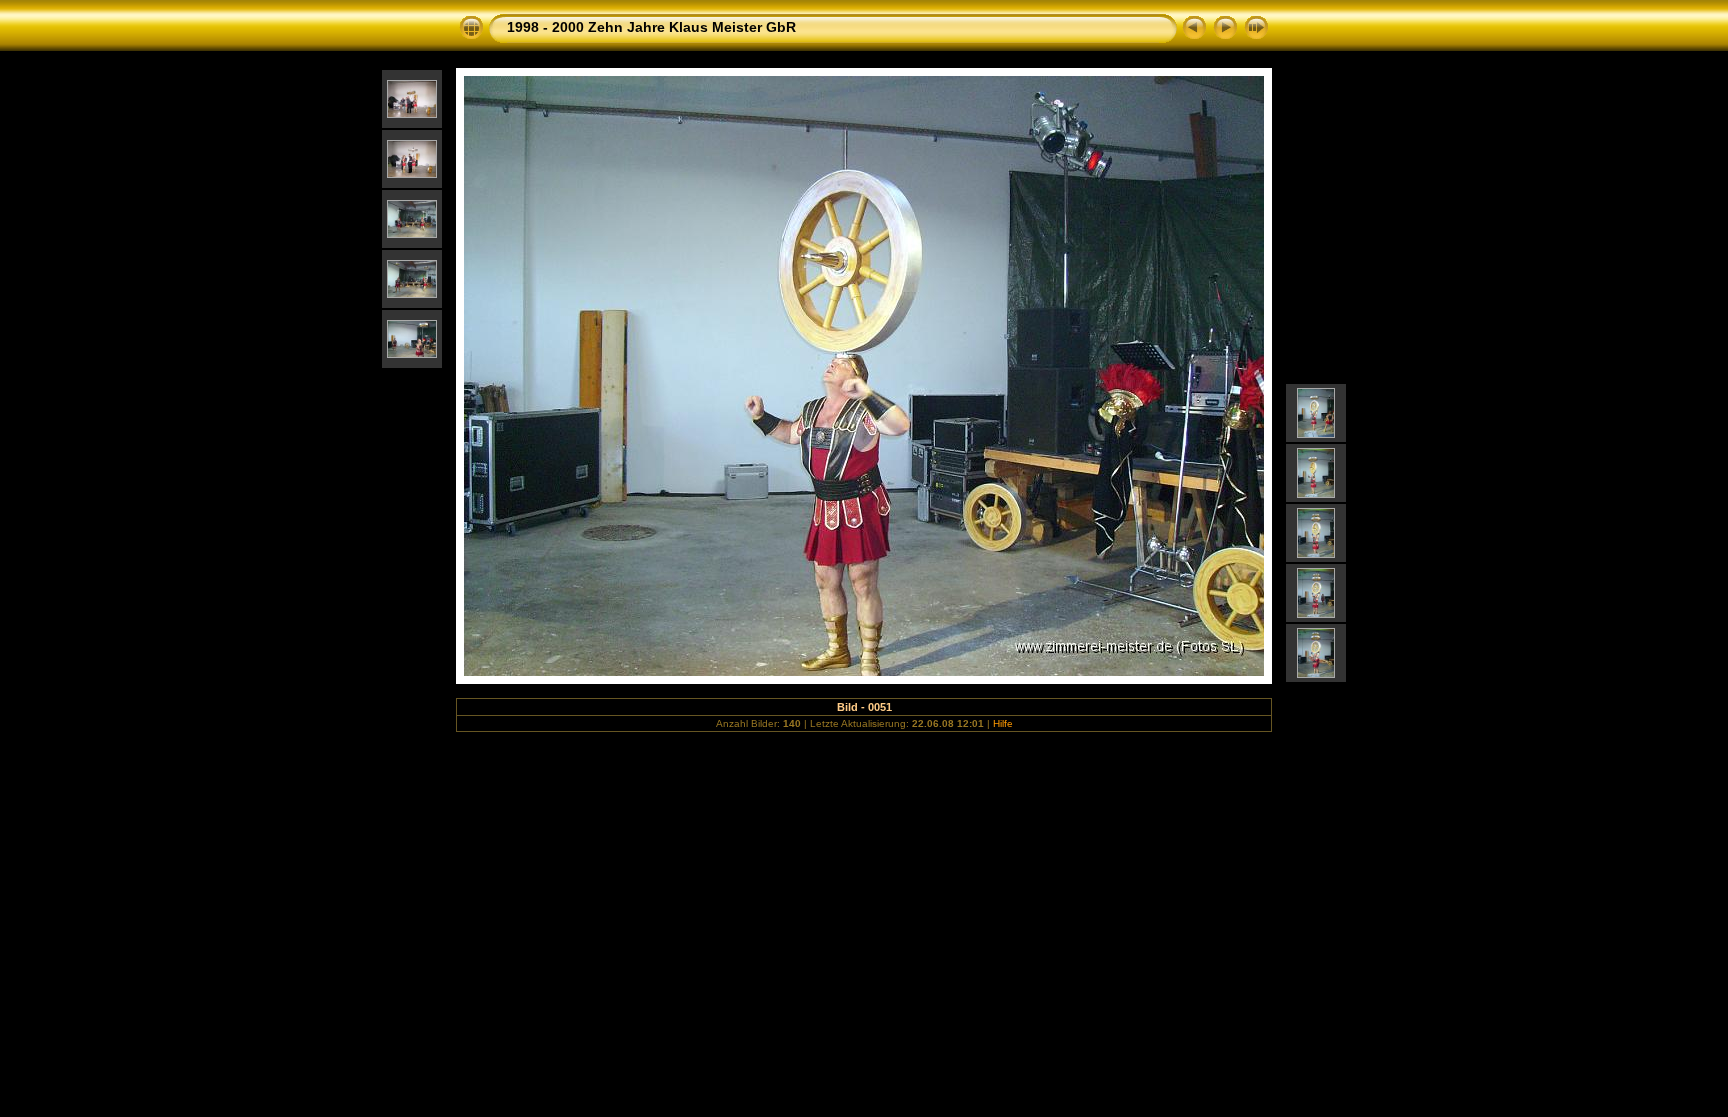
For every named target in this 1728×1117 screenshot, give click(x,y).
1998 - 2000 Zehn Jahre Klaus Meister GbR (651, 27)
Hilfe (1003, 723)
